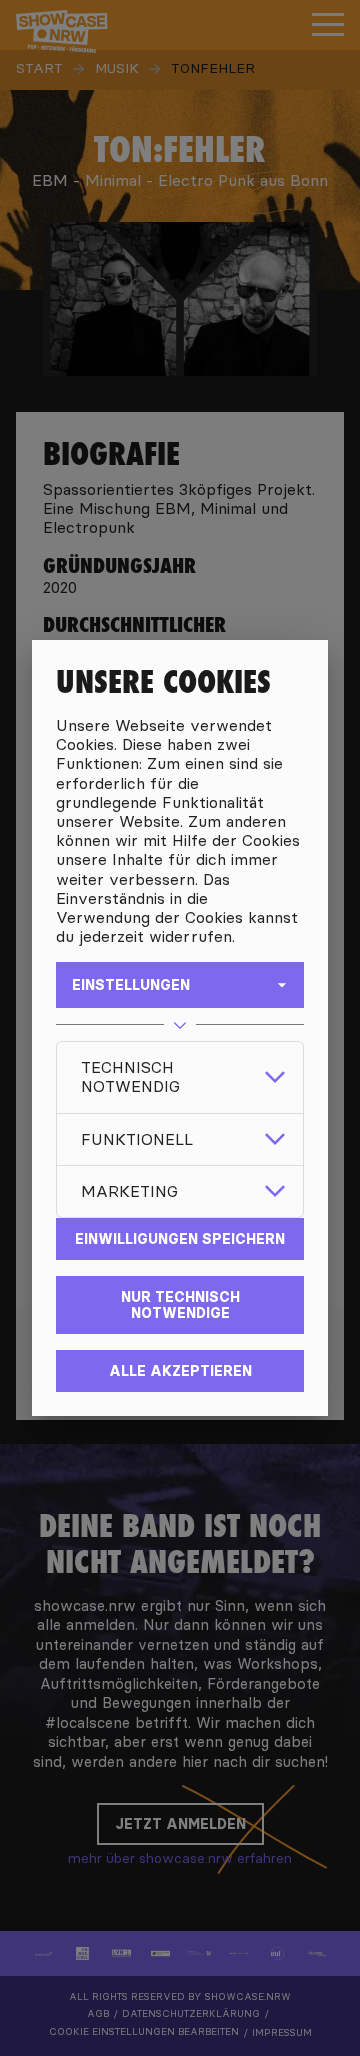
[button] (180, 1077)
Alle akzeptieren (180, 1371)
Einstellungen (131, 985)
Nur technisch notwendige (180, 1305)
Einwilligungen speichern (180, 1239)
